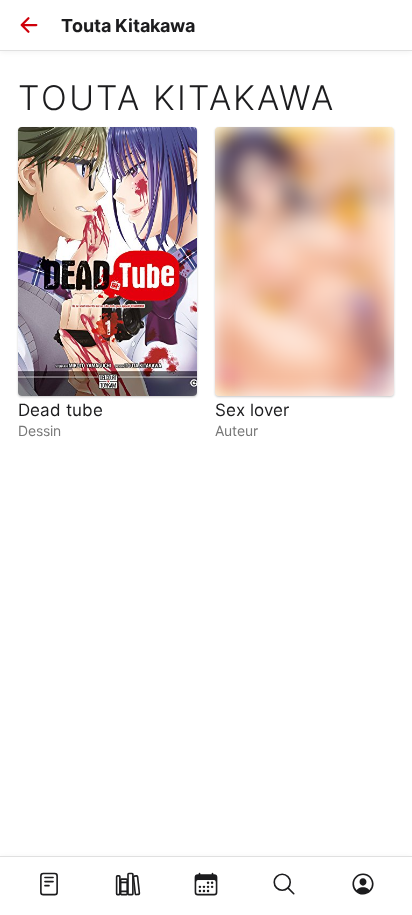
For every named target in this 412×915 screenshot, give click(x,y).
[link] (107, 283)
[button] (29, 25)
